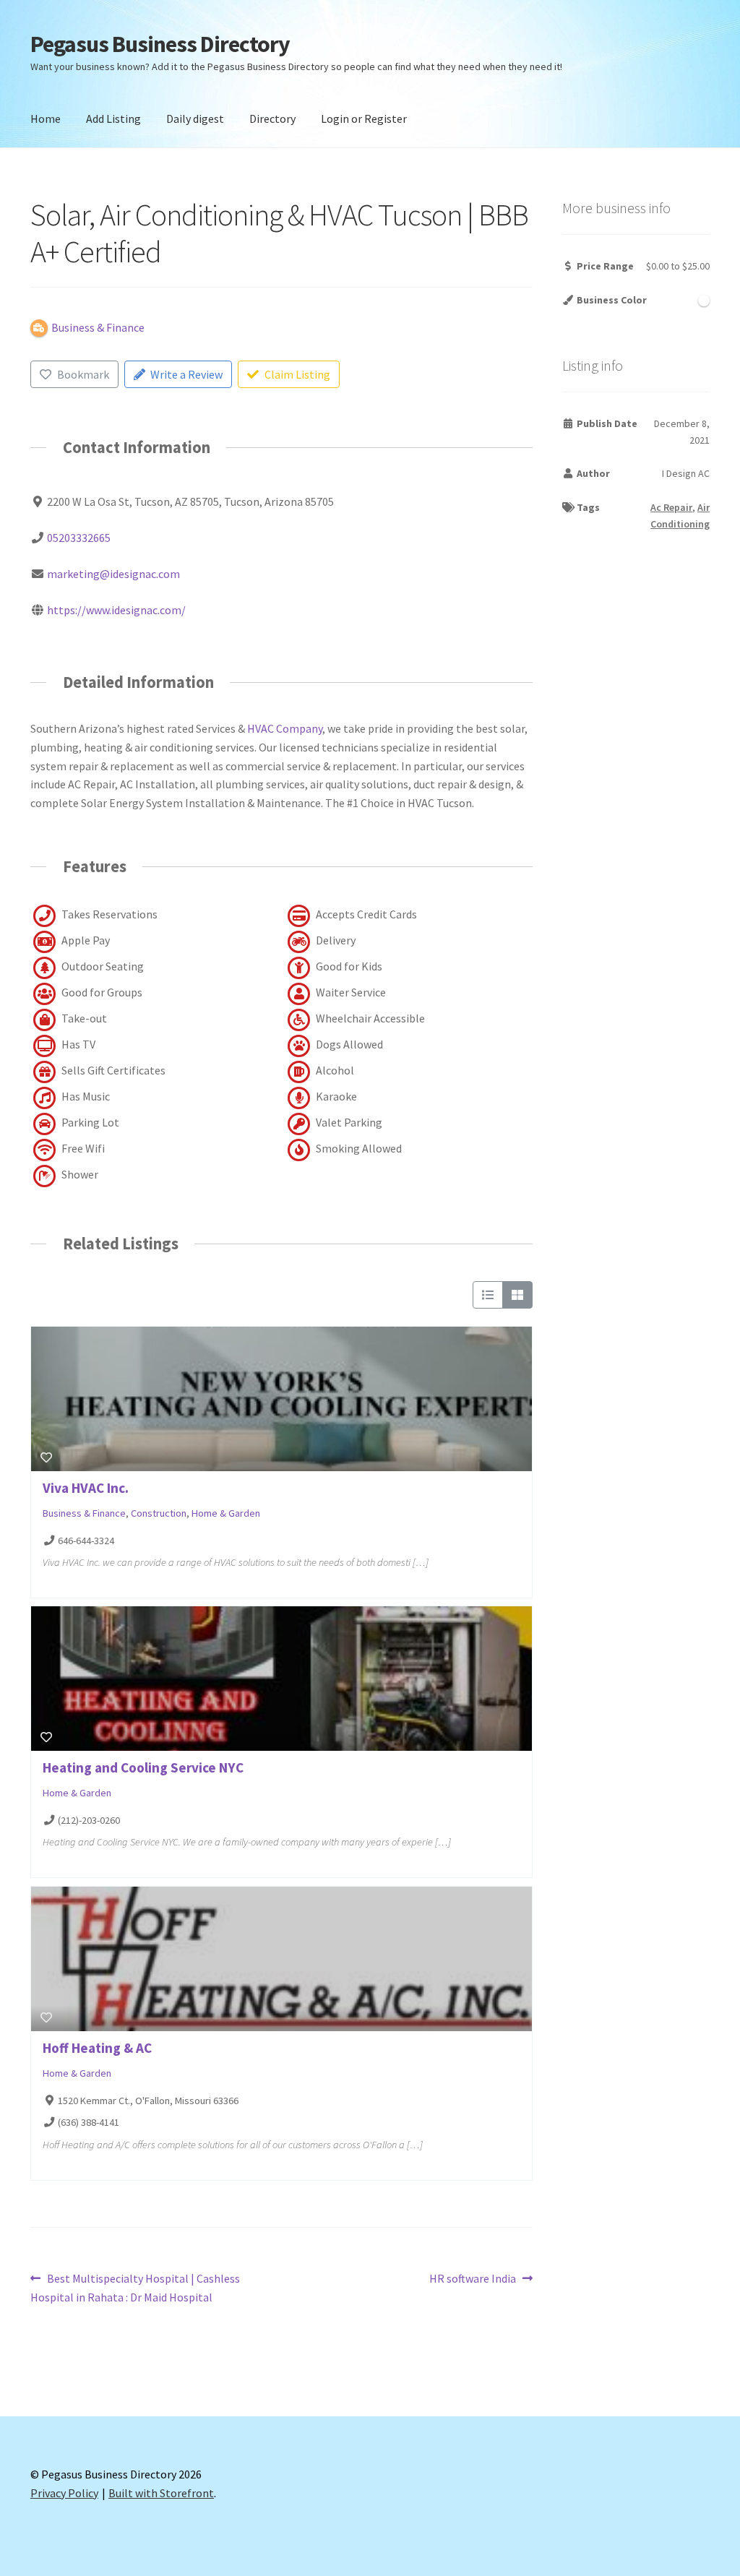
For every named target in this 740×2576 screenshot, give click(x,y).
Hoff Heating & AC (97, 2048)
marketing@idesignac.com (113, 574)
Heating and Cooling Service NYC (143, 1767)
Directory (272, 119)
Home (46, 119)
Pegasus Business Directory (160, 44)
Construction (159, 1513)
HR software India (473, 2279)
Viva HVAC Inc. (86, 1488)
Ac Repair (671, 507)
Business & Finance (84, 1513)
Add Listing (113, 119)
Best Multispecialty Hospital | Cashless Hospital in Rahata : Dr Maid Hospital (135, 2287)
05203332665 (79, 538)
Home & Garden (226, 1513)
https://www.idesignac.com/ (116, 610)
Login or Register (364, 119)
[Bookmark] (46, 1457)
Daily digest (195, 119)
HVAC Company (285, 728)
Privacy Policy (64, 2493)
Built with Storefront (161, 2493)
